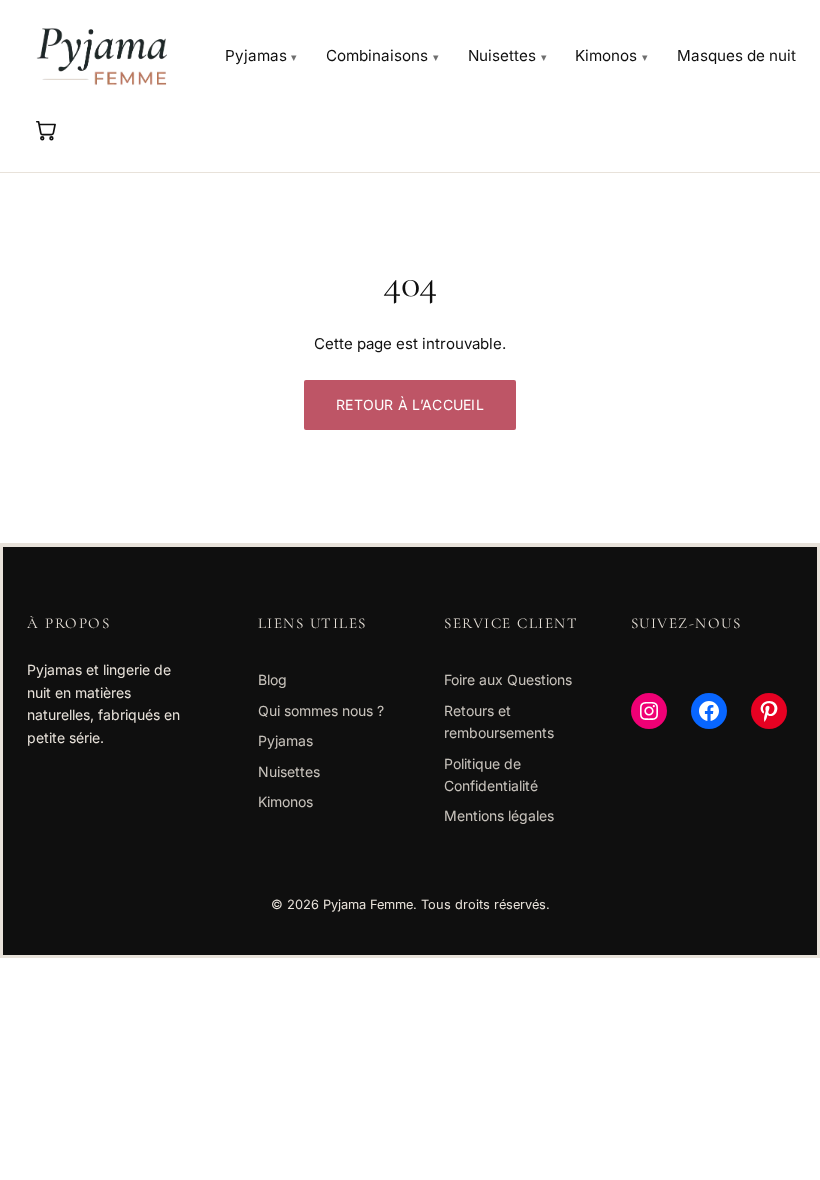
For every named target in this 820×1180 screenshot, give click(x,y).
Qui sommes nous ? (321, 710)
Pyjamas (256, 55)
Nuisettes (502, 55)
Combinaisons (377, 55)
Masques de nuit (736, 55)
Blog (272, 679)
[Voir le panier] (44, 130)
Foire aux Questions (508, 679)
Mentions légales (499, 815)
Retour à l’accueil (410, 404)
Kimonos (606, 55)
